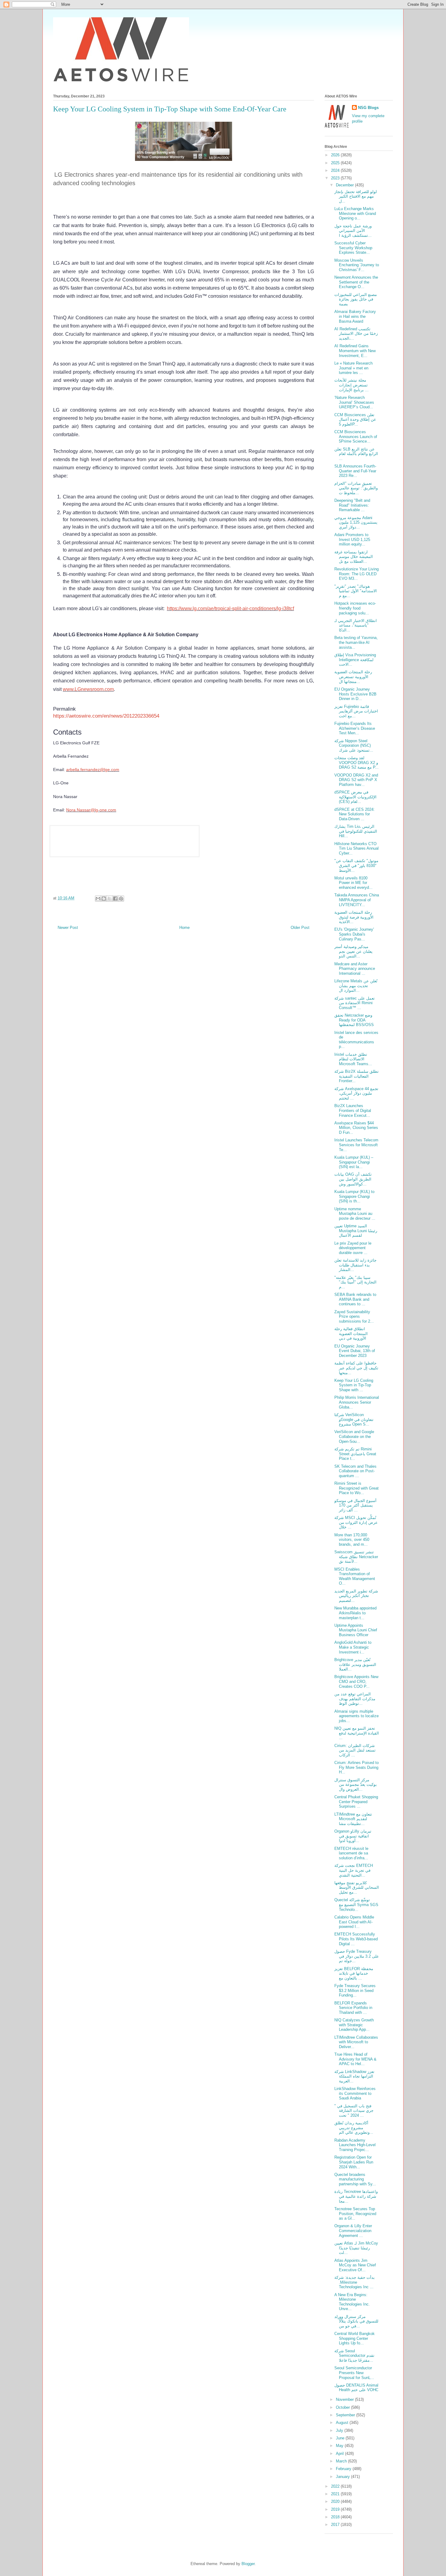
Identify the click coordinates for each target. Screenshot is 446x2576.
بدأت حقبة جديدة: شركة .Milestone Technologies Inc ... (355, 2282)
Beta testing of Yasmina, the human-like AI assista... (356, 642)
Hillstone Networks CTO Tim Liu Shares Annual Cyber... (356, 848)
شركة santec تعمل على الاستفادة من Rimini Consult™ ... (355, 1003)
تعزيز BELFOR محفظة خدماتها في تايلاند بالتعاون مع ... (354, 1973)
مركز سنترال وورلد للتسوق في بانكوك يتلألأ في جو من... (356, 2321)
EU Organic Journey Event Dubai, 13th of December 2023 (355, 1351)
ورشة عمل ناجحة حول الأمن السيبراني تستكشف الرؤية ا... (353, 231)
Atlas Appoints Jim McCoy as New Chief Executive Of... (355, 2265)
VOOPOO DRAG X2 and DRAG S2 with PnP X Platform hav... (356, 780)
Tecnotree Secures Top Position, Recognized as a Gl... (355, 2214)
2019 (336, 2509)
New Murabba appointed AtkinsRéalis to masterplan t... (355, 1613)
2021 (336, 2494)
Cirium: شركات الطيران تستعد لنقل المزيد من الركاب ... (355, 1750)
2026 (336, 155)
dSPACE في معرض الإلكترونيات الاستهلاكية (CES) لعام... (355, 797)
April (340, 2454)
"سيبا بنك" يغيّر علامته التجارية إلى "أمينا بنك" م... (355, 1282)
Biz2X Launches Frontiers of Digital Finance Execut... (353, 1110)
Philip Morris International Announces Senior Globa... (357, 1402)
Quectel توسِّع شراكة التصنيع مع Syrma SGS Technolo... (356, 1905)
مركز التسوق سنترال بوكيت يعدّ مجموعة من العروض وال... (356, 1785)
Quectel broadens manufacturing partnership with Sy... (355, 2179)
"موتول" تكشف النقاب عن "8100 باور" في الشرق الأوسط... (356, 865)
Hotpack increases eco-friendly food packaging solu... (355, 608)
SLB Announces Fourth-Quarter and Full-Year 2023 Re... (355, 471)
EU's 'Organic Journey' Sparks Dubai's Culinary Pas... (354, 934)
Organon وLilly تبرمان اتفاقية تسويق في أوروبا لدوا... (353, 1836)
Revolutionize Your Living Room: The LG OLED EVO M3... (356, 574)
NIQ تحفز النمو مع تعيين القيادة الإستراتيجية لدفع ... (357, 1733)
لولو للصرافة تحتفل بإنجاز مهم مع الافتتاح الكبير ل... (356, 196)
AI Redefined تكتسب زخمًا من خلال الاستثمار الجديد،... (356, 334)
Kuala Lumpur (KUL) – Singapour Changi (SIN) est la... (354, 1162)
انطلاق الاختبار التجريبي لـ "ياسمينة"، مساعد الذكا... (356, 625)
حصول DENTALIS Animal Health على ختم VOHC (356, 2388)
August (343, 2423)
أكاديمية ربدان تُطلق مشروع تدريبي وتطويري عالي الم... (354, 2128)
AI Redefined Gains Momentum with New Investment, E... (355, 351)
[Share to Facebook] (115, 899)
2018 (336, 2517)
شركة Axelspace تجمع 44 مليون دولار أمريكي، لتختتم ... (356, 1093)
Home (184, 928)
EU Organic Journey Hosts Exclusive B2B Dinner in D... (355, 694)
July (340, 2430)
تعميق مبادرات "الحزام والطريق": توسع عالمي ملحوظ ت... (356, 488)
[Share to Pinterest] (121, 899)
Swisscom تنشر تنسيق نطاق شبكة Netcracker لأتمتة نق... (356, 1557)
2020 (336, 2501)
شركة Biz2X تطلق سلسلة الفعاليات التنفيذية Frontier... (356, 1076)
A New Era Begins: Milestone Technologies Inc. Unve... (352, 2302)
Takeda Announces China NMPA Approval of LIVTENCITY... (357, 900)
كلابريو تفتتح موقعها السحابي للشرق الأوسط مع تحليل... (357, 1888)
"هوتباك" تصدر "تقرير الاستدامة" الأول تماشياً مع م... (356, 591)
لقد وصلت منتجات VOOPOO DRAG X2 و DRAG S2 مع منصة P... (356, 763)
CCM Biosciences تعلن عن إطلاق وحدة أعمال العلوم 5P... (355, 420)
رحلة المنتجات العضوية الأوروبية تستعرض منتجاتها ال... (353, 677)
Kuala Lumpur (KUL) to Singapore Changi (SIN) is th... (354, 1196)
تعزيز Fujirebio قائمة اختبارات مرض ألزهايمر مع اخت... (356, 711)
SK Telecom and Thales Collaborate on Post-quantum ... (355, 1471)
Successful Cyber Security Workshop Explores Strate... (353, 248)
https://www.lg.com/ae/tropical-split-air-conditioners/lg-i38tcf (230, 608)
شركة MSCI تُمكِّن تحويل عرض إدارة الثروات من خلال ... (356, 1522)
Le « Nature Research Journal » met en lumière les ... (353, 368)
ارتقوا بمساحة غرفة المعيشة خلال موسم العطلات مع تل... (354, 557)
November (345, 2399)
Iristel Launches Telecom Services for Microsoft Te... (356, 1145)
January (343, 2477)
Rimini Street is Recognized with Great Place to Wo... (356, 1488)
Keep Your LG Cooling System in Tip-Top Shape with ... (354, 1385)
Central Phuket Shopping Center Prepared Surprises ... (356, 1802)
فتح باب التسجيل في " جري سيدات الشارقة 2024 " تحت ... (354, 2111)
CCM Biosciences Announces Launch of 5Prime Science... (356, 437)
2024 (336, 170)
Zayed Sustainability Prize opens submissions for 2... (354, 1317)
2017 (336, 2525)
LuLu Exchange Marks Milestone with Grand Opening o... (355, 213)
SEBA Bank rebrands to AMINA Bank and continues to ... (355, 1299)
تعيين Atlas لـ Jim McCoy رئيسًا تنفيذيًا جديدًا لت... (356, 2248)
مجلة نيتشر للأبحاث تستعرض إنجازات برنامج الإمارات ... (351, 385)
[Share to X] (110, 899)
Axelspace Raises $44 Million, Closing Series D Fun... (356, 1128)
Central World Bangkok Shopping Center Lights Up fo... (355, 2338)
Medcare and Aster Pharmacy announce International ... (355, 969)
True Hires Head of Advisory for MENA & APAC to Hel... (355, 2059)
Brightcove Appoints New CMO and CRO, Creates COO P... (356, 1681)
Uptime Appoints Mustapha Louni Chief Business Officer (356, 1630)
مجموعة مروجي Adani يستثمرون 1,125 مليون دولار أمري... (356, 522)
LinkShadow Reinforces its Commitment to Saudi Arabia (355, 2093)
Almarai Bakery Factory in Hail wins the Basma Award (355, 316)
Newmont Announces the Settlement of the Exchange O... (356, 282)
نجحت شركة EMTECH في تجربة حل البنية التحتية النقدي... (354, 1870)
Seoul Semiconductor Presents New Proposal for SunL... (354, 2373)
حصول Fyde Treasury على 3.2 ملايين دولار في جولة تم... (357, 1956)
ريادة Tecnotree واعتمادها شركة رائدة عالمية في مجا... (356, 2196)
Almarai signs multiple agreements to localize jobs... (356, 1716)
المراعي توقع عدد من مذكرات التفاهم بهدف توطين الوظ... (355, 1699)
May (340, 2446)
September (346, 2415)
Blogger (248, 2564)
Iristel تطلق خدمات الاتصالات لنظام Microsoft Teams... (353, 1059)
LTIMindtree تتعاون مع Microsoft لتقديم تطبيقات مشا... (353, 1819)
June (341, 2438)
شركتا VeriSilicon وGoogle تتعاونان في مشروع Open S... (354, 1419)
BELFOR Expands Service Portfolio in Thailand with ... (353, 2008)
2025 (336, 163)
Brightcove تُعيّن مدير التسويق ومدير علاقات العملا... (355, 1664)
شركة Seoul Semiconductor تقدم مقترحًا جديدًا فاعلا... (354, 2356)
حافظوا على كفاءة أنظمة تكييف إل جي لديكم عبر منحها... (356, 1368)
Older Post (300, 928)
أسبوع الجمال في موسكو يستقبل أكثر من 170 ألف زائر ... (355, 1505)
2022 (336, 2486)
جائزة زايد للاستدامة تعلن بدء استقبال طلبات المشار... (355, 1265)
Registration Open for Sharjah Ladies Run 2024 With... (354, 2162)
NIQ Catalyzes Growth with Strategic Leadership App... (354, 2025)
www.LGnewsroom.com (88, 689)
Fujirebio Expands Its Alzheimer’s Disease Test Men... (355, 728)
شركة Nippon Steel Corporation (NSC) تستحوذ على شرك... (354, 746)
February (344, 2469)
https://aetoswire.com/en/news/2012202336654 (106, 716)
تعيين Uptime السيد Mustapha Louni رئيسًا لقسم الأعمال (356, 1231)
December (345, 185)
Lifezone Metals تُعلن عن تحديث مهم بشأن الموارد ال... (356, 986)
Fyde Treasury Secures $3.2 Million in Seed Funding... (355, 1990)
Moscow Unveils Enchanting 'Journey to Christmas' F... (357, 265)
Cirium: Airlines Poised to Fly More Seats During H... (356, 1767)
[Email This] (98, 899)
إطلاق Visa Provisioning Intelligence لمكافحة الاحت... (355, 660)
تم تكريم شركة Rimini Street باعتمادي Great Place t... (355, 1454)
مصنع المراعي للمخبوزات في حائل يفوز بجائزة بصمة (356, 299)
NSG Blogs (368, 108)
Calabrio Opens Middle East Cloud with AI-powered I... (354, 1922)
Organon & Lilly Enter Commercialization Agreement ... (353, 2231)
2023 (336, 178)
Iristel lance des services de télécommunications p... (356, 1040)
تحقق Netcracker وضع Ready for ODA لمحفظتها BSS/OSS (354, 1020)
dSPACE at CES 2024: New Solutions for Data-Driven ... (355, 814)
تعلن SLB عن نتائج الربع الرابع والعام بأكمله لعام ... (356, 454)
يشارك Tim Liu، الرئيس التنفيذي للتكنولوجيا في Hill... (356, 831)
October (343, 2407)
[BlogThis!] (104, 899)
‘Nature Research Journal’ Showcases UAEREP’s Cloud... (354, 402)
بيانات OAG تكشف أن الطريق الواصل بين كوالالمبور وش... (353, 1179)
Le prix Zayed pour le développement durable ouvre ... (353, 1248)
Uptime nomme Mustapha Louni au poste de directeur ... (355, 1214)
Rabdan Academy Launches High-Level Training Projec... (355, 2145)
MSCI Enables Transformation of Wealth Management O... (355, 1576)
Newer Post (68, 928)
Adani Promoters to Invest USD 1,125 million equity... (352, 539)
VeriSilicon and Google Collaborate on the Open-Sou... (354, 1436)
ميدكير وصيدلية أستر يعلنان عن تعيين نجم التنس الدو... (353, 951)
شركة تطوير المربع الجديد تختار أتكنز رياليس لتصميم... (356, 1596)
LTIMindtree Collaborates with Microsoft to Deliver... (356, 2042)
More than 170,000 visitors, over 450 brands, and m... (352, 1540)
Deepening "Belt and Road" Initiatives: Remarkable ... (352, 505)
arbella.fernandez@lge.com (93, 770)
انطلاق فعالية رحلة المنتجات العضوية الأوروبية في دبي (351, 1334)
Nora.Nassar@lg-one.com (91, 810)
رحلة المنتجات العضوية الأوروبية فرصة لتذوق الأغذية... (354, 917)
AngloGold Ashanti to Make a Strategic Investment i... (353, 1647)
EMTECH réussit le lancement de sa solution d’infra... (351, 1853)
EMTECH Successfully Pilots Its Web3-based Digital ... (356, 1939)
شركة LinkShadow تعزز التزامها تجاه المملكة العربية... (354, 2076)
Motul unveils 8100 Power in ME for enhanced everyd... (353, 883)
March (342, 2461)
